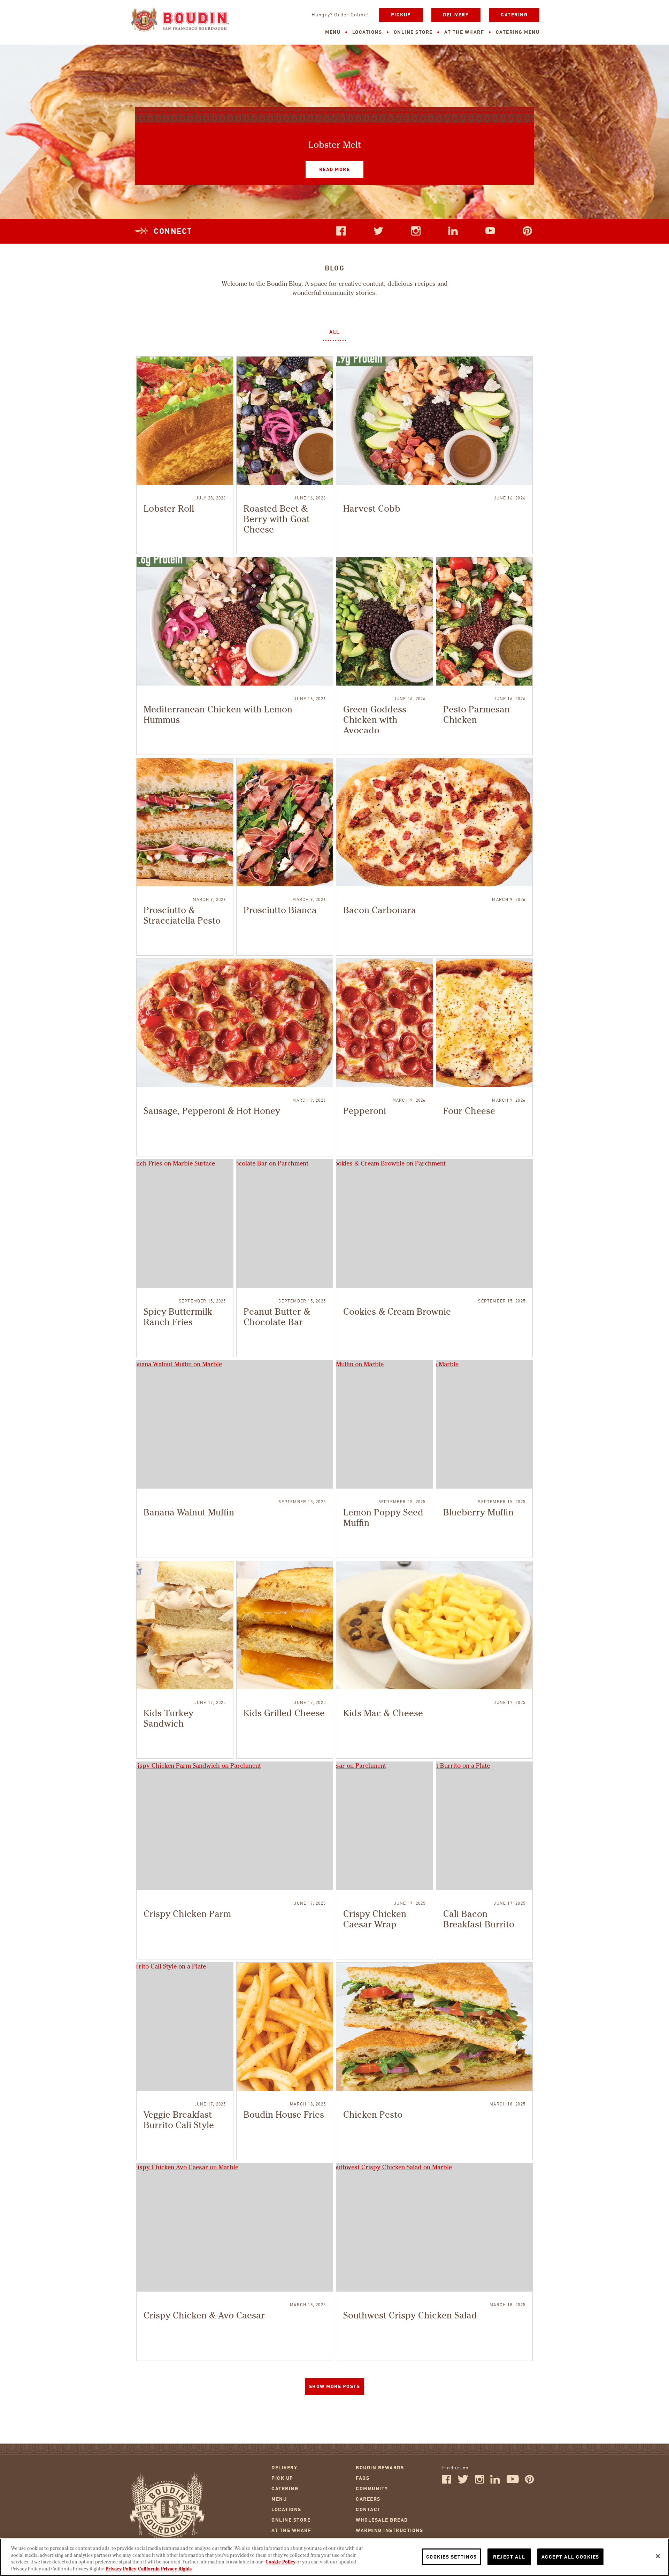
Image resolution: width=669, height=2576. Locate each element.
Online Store (413, 32)
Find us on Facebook (341, 231)
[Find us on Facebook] (447, 2482)
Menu (333, 32)
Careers (368, 2499)
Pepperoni (365, 1111)
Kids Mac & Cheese (383, 1714)
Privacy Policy (121, 2569)
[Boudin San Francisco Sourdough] (180, 20)
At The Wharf (464, 32)
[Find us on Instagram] (479, 2482)
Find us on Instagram (416, 231)
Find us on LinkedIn (453, 231)
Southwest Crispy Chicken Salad (410, 2316)
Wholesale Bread (382, 2520)
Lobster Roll (169, 509)
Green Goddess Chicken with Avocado (375, 720)
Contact (368, 2510)
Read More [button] (328, 167)
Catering (514, 15)
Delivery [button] (456, 15)
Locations (367, 32)
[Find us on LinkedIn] (495, 2482)
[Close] (658, 2556)
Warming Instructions (389, 2531)
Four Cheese (469, 1111)
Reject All (509, 2557)
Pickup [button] (401, 15)
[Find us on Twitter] (463, 2482)
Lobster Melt (335, 145)
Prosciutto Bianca (280, 911)
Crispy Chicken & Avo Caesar (204, 2316)
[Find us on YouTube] (513, 2482)
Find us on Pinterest (528, 231)
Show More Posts (335, 2387)
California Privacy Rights (165, 2569)
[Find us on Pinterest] (530, 2482)
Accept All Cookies (570, 2557)
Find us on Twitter (378, 231)
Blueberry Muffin (478, 1513)
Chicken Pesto (373, 2115)
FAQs (363, 2478)
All (334, 332)
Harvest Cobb (372, 509)
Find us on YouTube (490, 231)
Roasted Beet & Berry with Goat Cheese (277, 520)
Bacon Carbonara (380, 911)
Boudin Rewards (380, 2468)
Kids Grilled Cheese (284, 1714)
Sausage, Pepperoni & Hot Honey (212, 1111)
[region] (334, 2557)
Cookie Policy (280, 2562)
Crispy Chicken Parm (187, 1914)
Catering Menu (518, 32)
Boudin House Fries (284, 2115)
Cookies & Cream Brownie (397, 1312)
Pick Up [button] (282, 2478)
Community (372, 2489)
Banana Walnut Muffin (189, 1513)
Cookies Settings (452, 2557)
